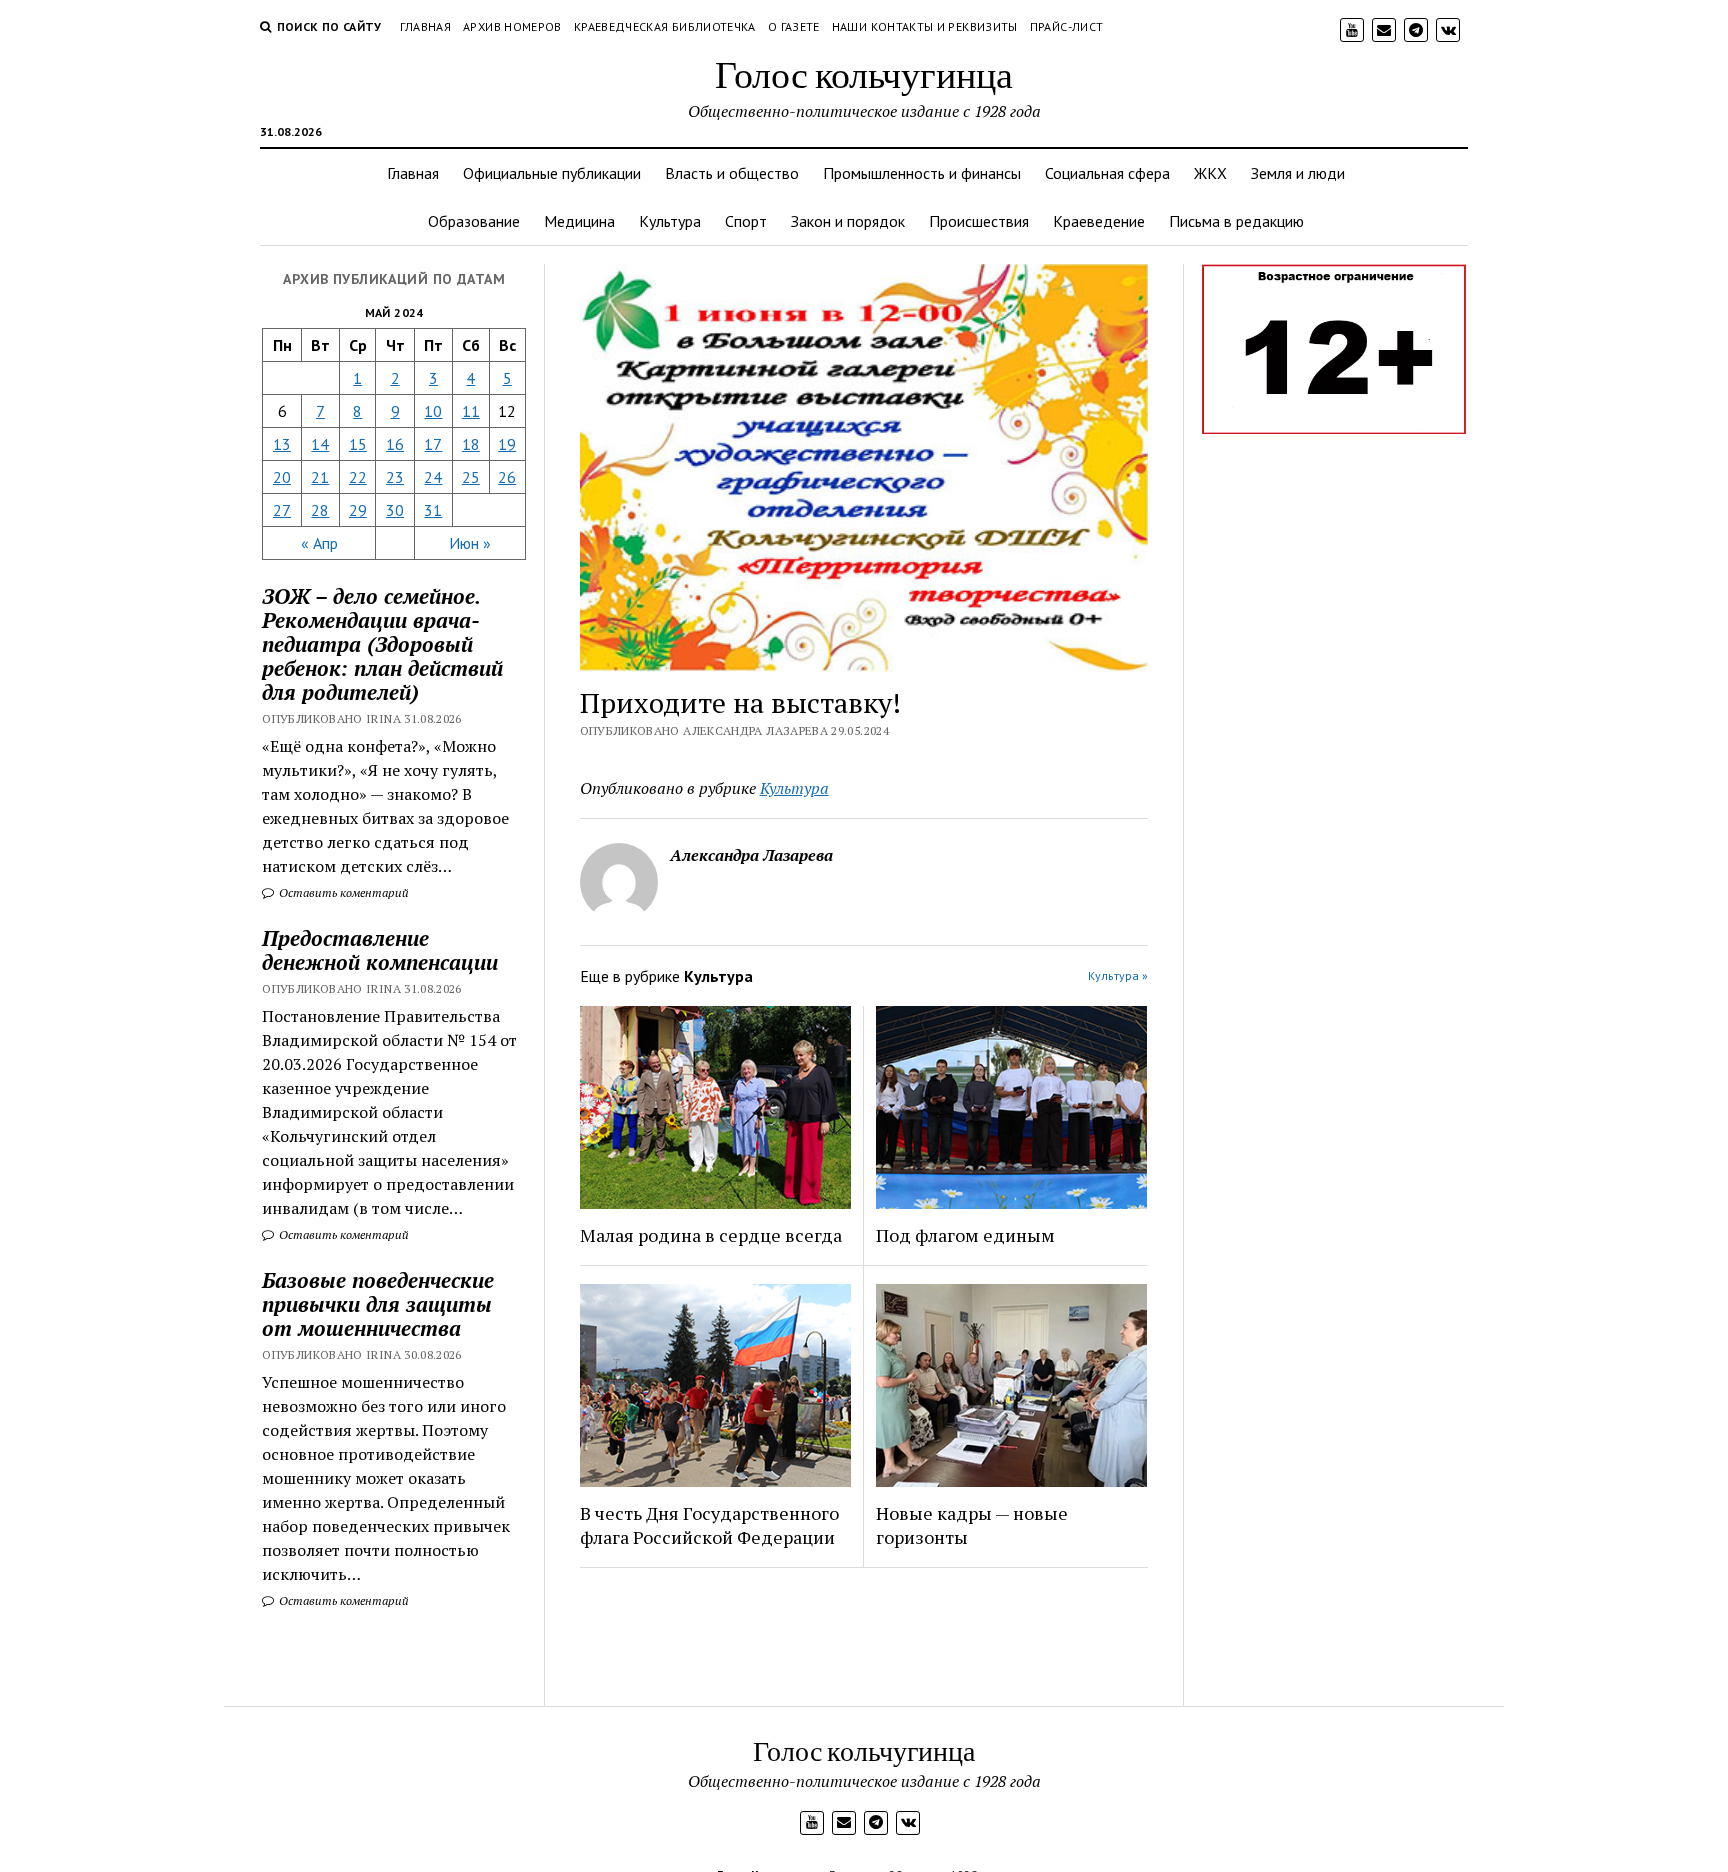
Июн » (470, 543)
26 (507, 477)
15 (358, 444)
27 (282, 510)
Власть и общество (732, 173)
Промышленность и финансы (922, 173)
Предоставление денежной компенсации (380, 950)
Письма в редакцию (1236, 221)
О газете (794, 26)
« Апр (319, 543)
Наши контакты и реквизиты (925, 26)
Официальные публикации (552, 173)
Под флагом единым (965, 1235)
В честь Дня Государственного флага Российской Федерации (709, 1525)
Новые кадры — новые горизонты (972, 1525)
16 (395, 444)
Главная (426, 26)
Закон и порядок (848, 221)
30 (395, 510)
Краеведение (1099, 221)
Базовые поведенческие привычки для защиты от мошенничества (378, 1304)
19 (507, 444)
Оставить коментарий (342, 892)
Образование (474, 221)
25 (471, 477)
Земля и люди (1298, 173)
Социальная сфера (1107, 173)
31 (433, 510)
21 (320, 477)
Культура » (1118, 975)
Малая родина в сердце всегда (711, 1235)
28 (320, 510)
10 (433, 411)
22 (358, 477)
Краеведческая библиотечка (665, 26)
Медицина (579, 221)
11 (471, 411)
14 (320, 444)
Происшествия (979, 221)
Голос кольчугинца (864, 73)
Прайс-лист (1067, 26)
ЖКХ (1210, 173)
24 (433, 477)
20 (282, 477)
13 (282, 444)
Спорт (746, 221)
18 (471, 444)
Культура (670, 221)
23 (395, 477)
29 (358, 510)
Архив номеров (512, 26)
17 (433, 444)
